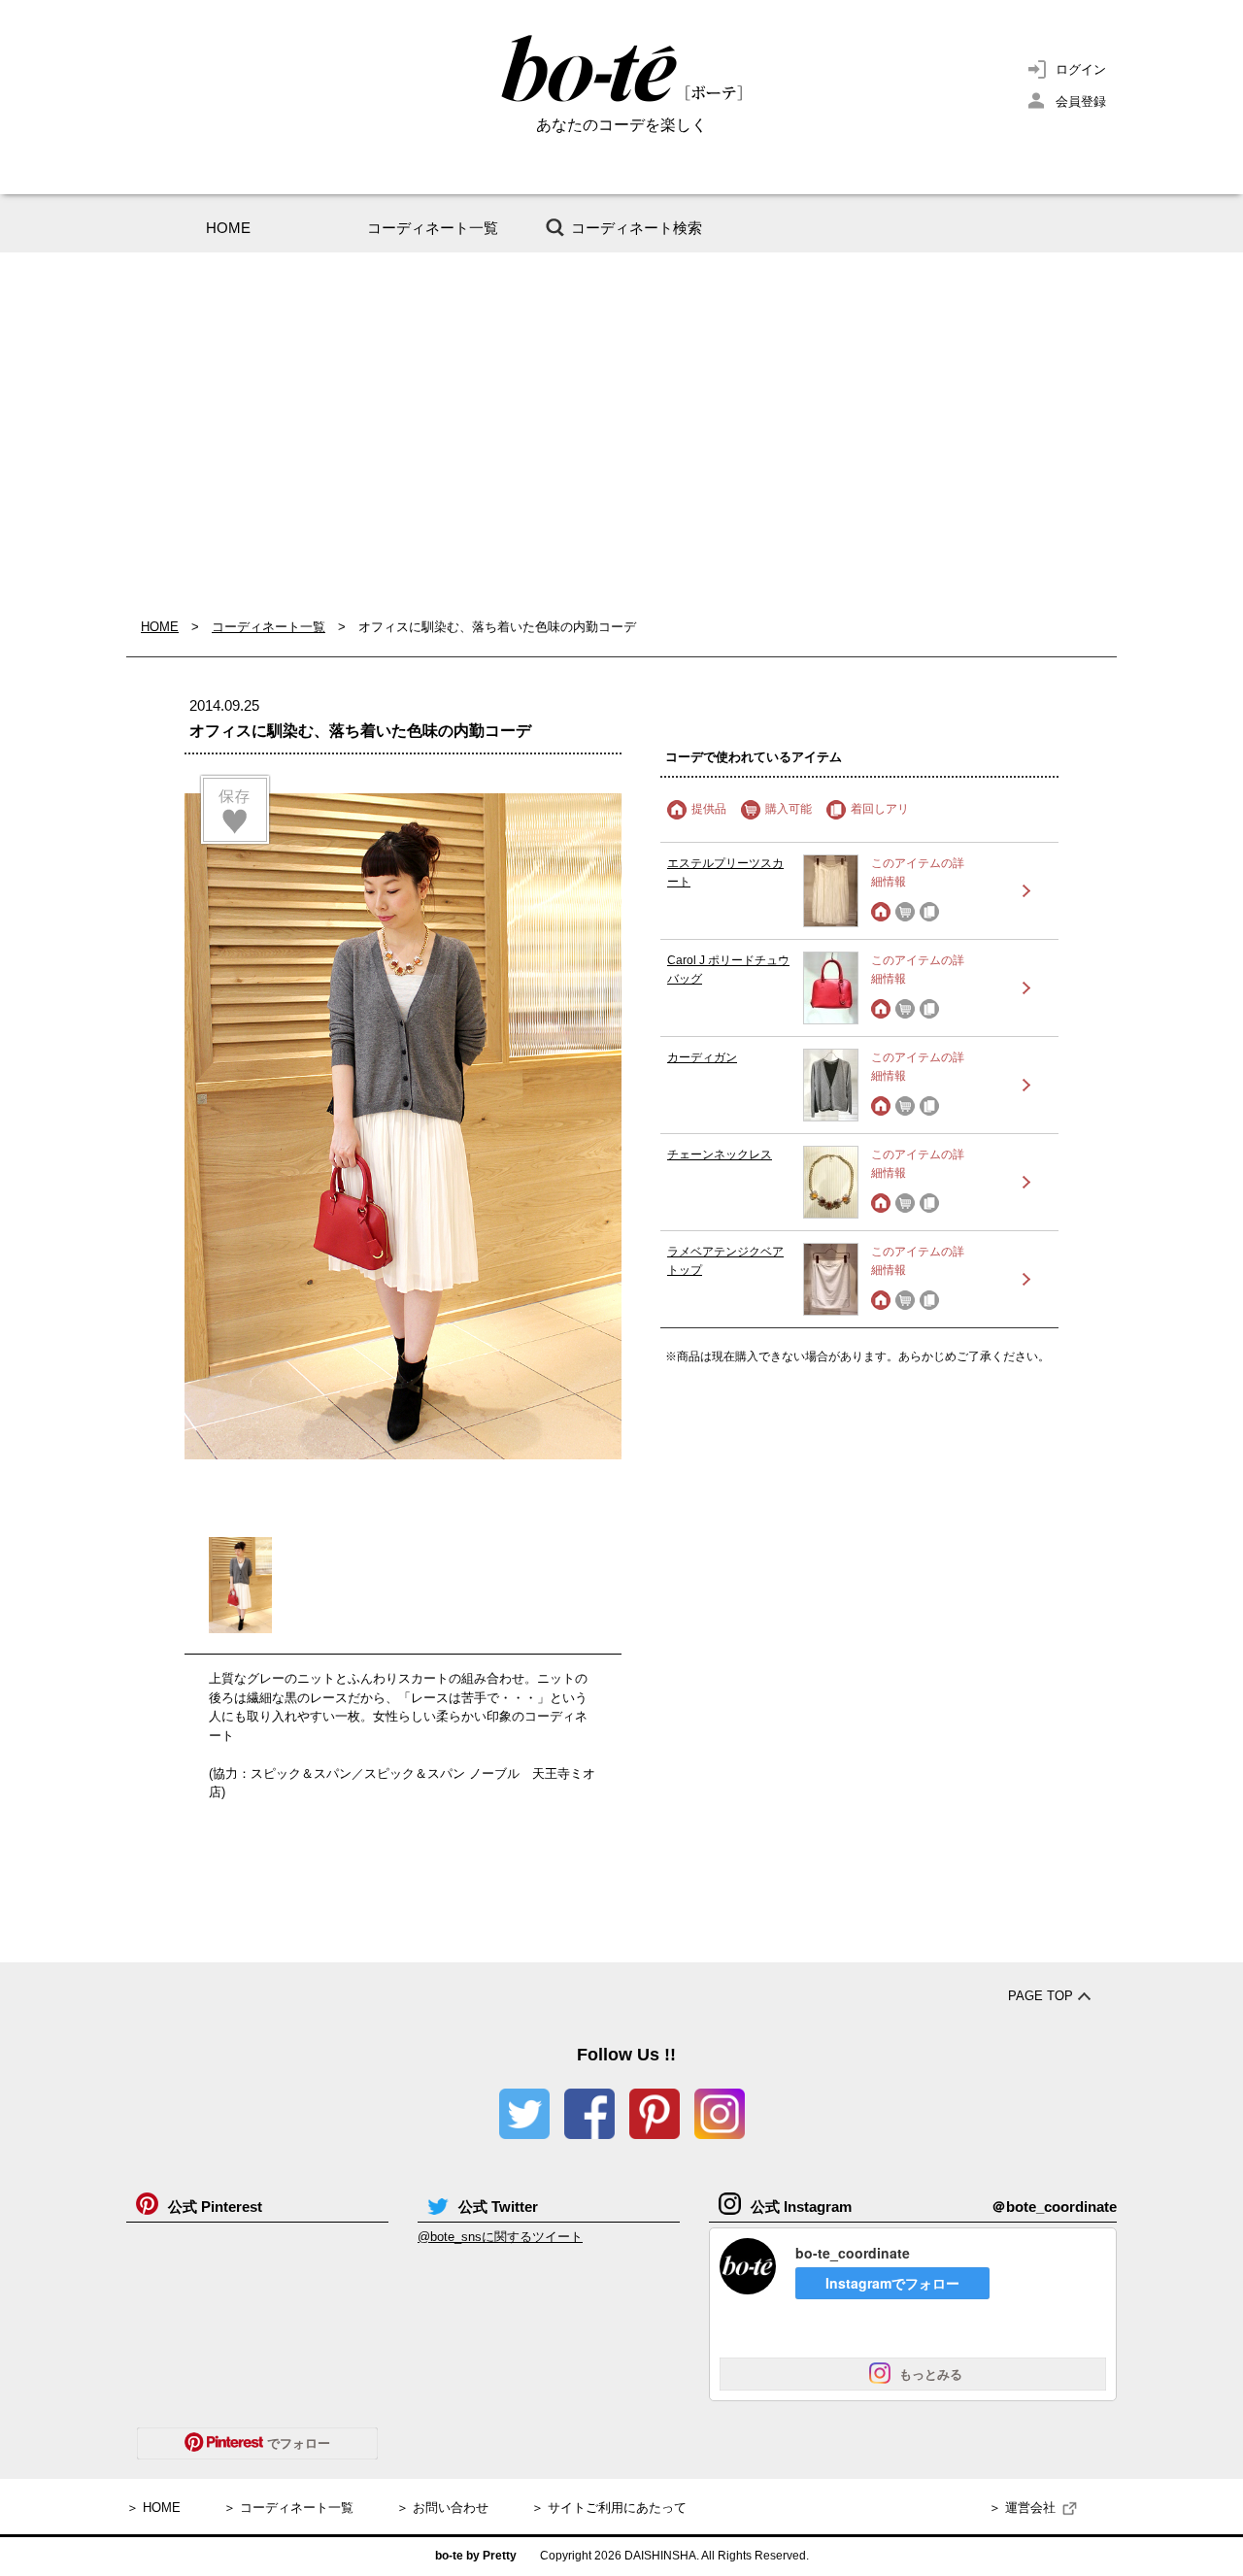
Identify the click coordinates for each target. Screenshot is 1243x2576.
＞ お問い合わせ (442, 2508)
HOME (228, 228)
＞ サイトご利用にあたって (609, 2508)
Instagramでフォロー (892, 2283)
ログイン (1081, 69)
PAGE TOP (1041, 1996)
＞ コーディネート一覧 (288, 2508)
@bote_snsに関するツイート (500, 2237)
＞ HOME (153, 2508)
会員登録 (1081, 101)
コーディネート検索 (637, 228)
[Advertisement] (621, 435)
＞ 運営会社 (1022, 2508)
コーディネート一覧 (433, 228)
